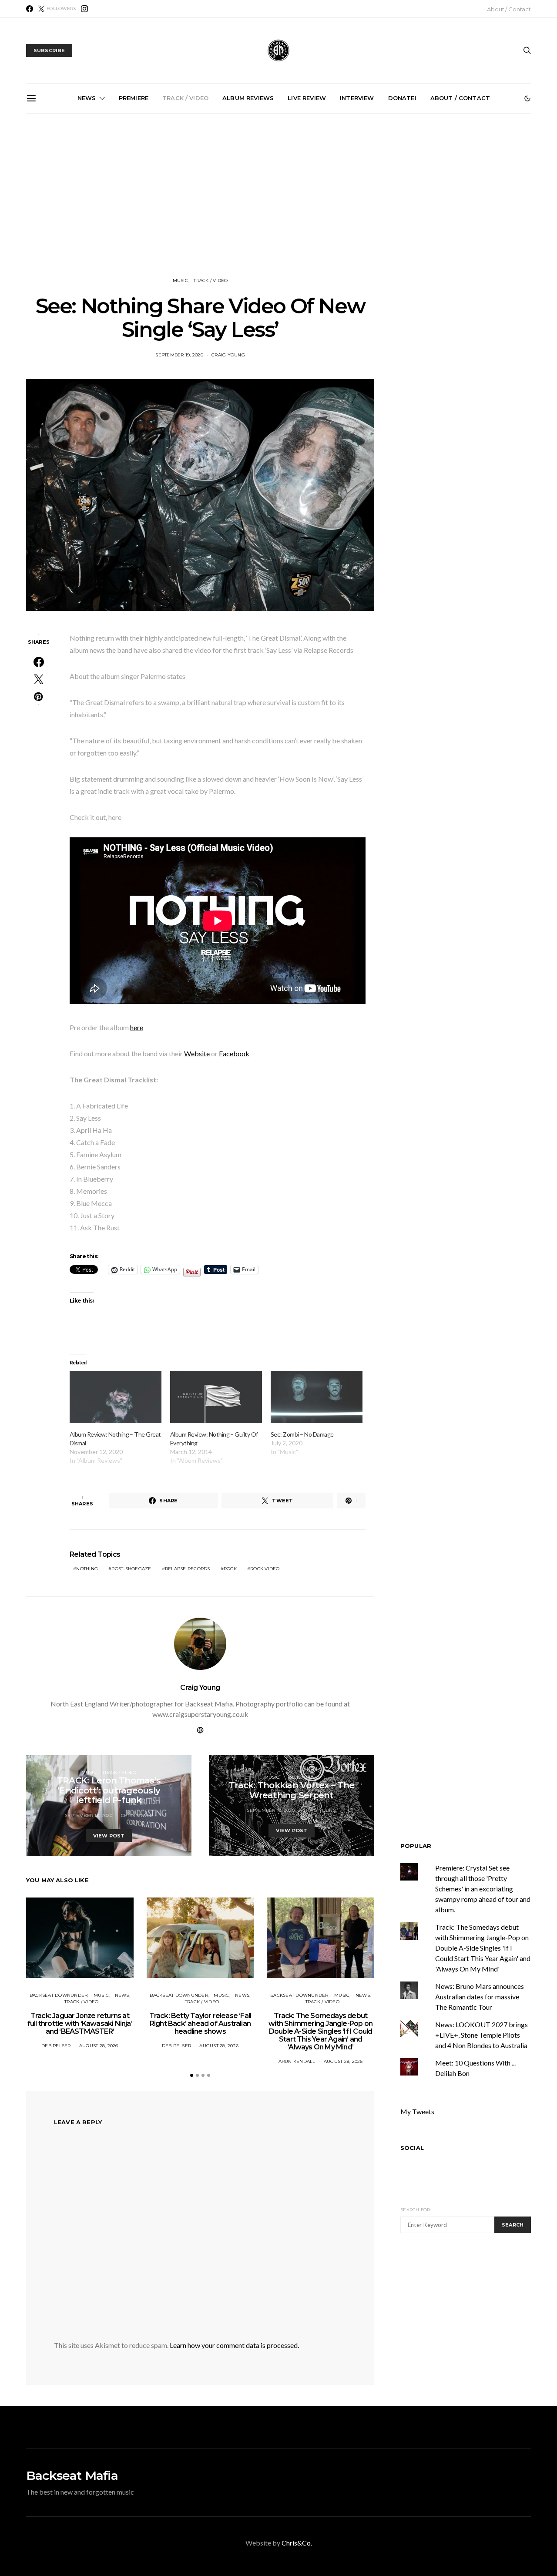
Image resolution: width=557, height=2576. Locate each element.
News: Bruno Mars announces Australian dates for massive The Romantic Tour (480, 1997)
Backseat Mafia (72, 2475)
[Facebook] (30, 9)
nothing (87, 1569)
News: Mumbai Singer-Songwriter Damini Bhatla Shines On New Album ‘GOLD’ (86, 212)
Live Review (307, 98)
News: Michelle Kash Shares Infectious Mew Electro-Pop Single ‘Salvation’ (380, 212)
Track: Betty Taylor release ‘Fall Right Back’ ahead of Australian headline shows (200, 2024)
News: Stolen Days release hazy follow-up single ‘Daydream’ (282, 209)
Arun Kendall (297, 2061)
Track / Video (185, 98)
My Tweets (417, 2112)
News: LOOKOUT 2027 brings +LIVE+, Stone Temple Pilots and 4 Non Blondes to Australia (482, 2035)
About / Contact (509, 9)
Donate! (402, 98)
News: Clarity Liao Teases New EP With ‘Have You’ (478, 205)
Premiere (134, 98)
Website (197, 1053)
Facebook (234, 1053)
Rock (230, 1569)
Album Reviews (248, 98)
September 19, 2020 (179, 355)
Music (180, 280)
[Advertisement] (278, 195)
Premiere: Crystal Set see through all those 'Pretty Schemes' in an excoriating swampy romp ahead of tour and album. (483, 1889)
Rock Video (265, 1569)
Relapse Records (188, 1569)
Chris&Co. (297, 2543)
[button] (527, 98)
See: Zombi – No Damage (302, 1434)
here (137, 1027)
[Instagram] (84, 9)
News (87, 98)
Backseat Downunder (59, 1995)
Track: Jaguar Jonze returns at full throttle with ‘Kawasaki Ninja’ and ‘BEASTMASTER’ (80, 2024)
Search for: (416, 2210)
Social (412, 2148)
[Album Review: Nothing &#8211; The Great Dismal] (116, 1397)
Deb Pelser (56, 2046)
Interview (357, 98)
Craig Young (228, 355)
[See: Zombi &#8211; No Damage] (317, 1397)
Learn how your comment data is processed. (234, 2345)
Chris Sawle (137, 1815)
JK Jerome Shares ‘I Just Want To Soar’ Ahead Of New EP (184, 209)
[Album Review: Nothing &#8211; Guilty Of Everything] (216, 1397)
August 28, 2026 (99, 2046)
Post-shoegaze (131, 1569)
